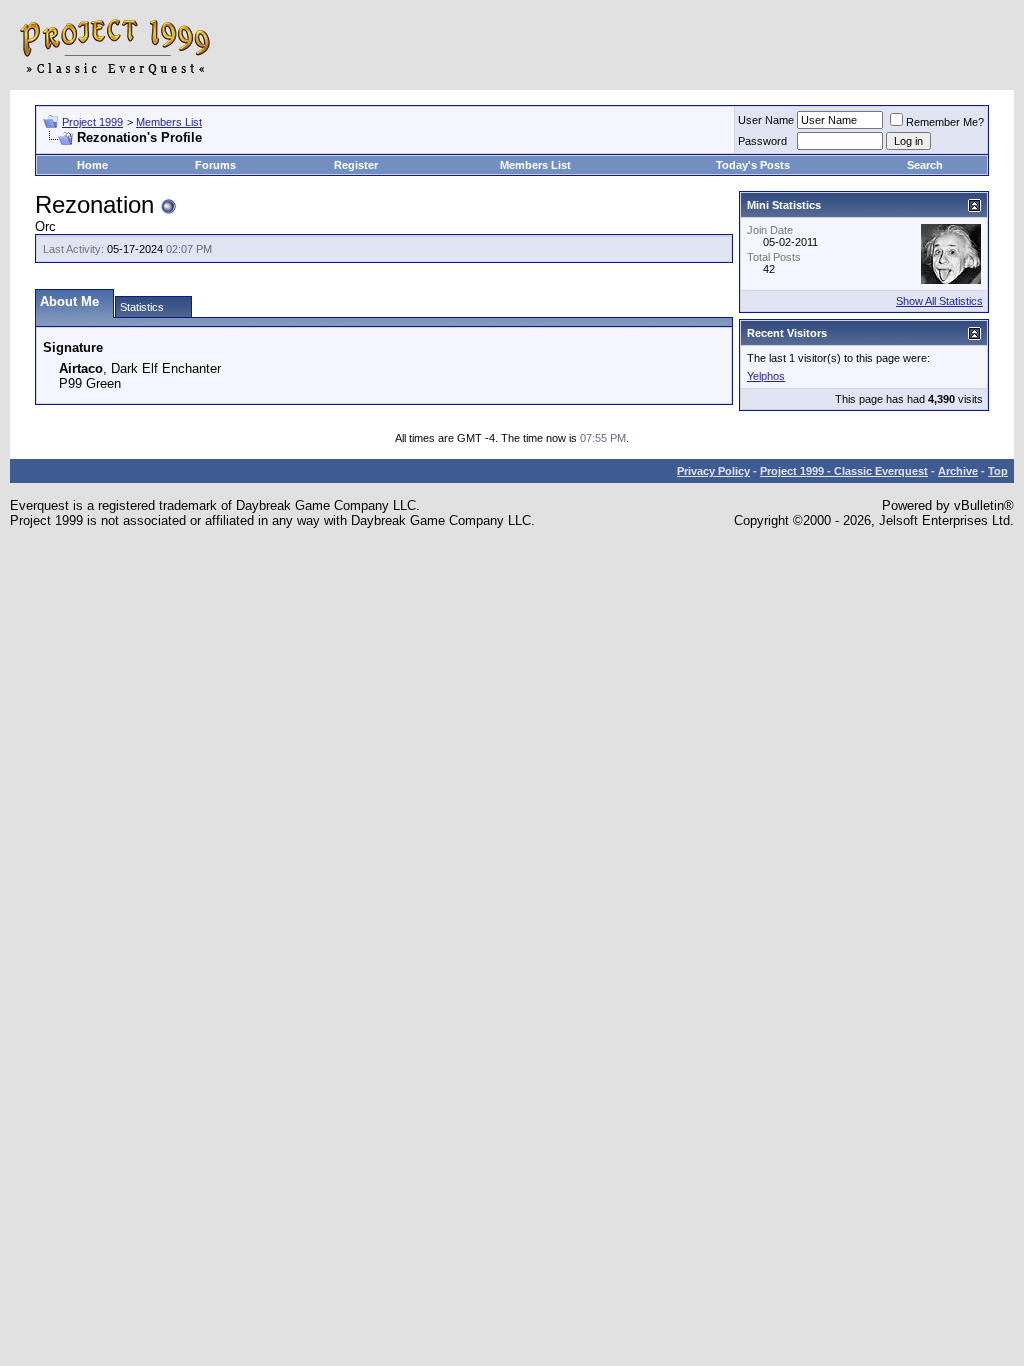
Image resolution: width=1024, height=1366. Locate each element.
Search (925, 165)
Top (998, 471)
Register (356, 165)
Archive (958, 471)
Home (92, 165)
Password (762, 141)
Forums (215, 165)
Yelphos (766, 376)
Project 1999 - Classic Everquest (844, 471)
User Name (766, 120)
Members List (169, 122)
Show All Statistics (939, 301)
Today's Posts (753, 165)
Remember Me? (945, 122)
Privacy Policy (713, 471)
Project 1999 (92, 122)
